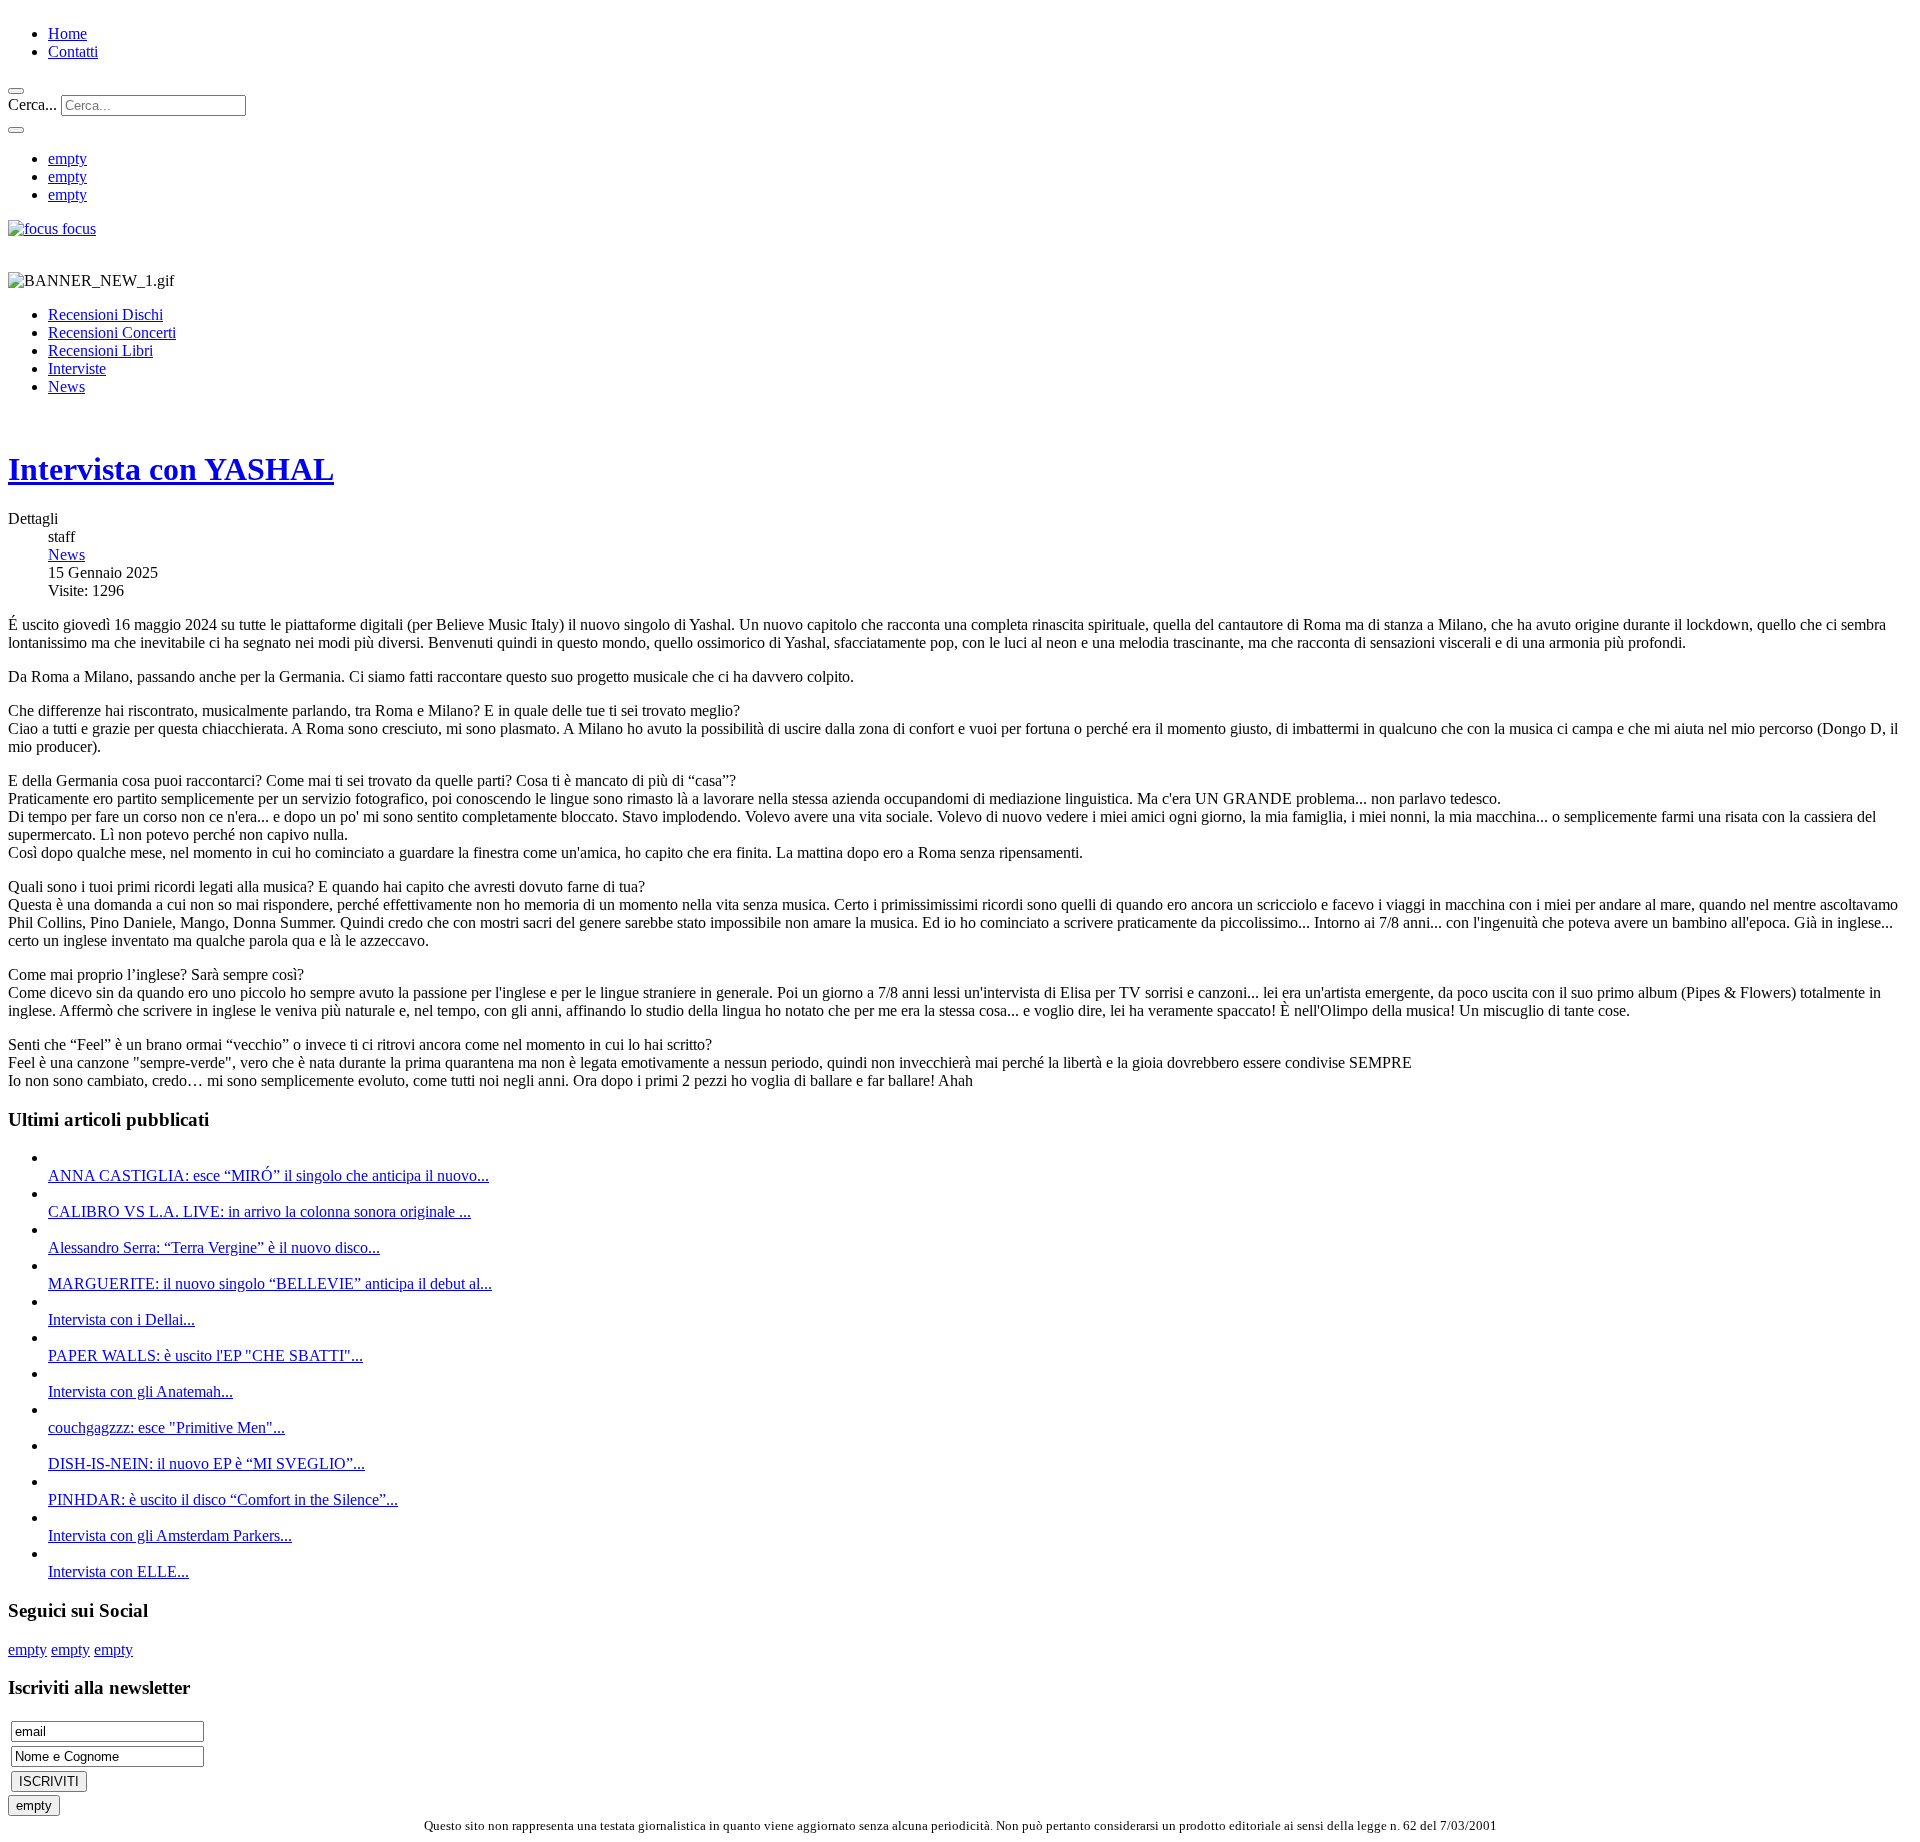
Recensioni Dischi (105, 314)
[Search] (16, 91)
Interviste (77, 368)
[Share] (16, 130)
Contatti (73, 51)
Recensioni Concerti (112, 332)
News (66, 386)
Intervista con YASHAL (171, 469)
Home (67, 33)
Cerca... (32, 104)
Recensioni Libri (100, 350)
